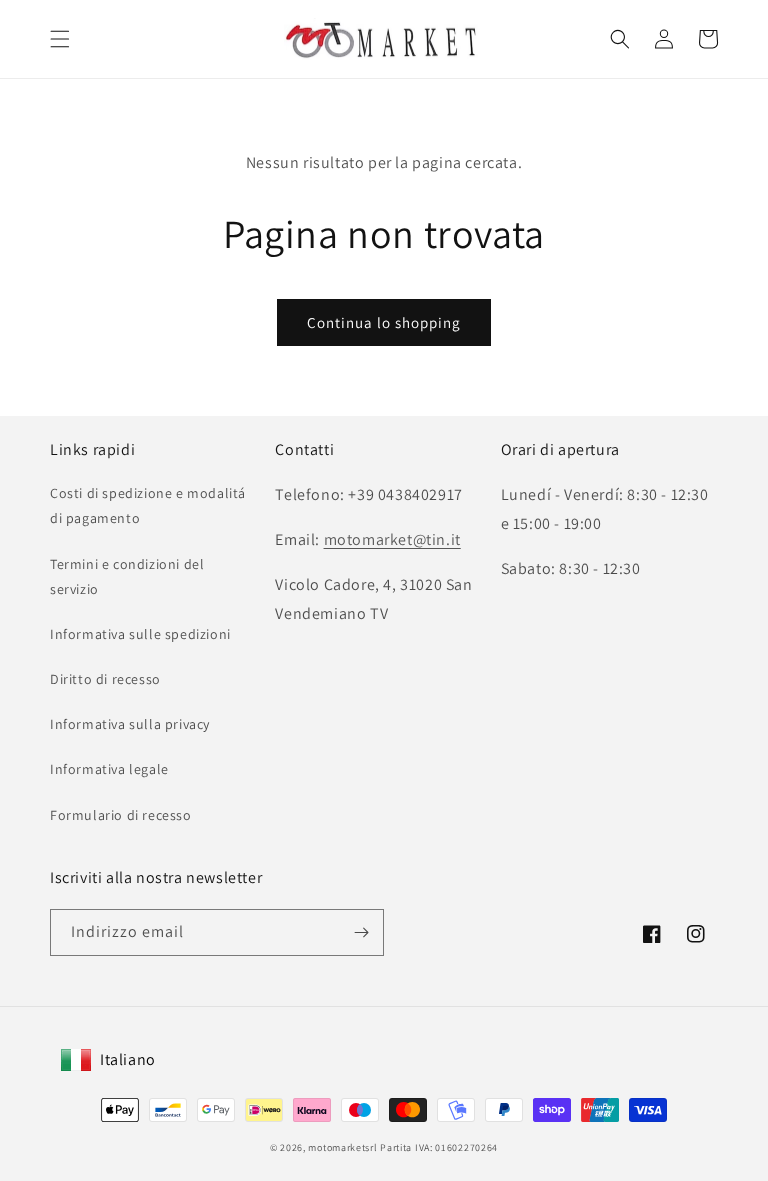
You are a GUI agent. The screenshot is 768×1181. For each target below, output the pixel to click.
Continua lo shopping (384, 322)
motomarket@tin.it (392, 539)
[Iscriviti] (361, 932)
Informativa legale (109, 769)
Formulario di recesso (121, 815)
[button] (60, 39)
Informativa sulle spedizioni (140, 634)
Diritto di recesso (105, 679)
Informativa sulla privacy (130, 724)
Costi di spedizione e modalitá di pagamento (148, 505)
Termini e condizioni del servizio (127, 576)
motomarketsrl (342, 1147)
